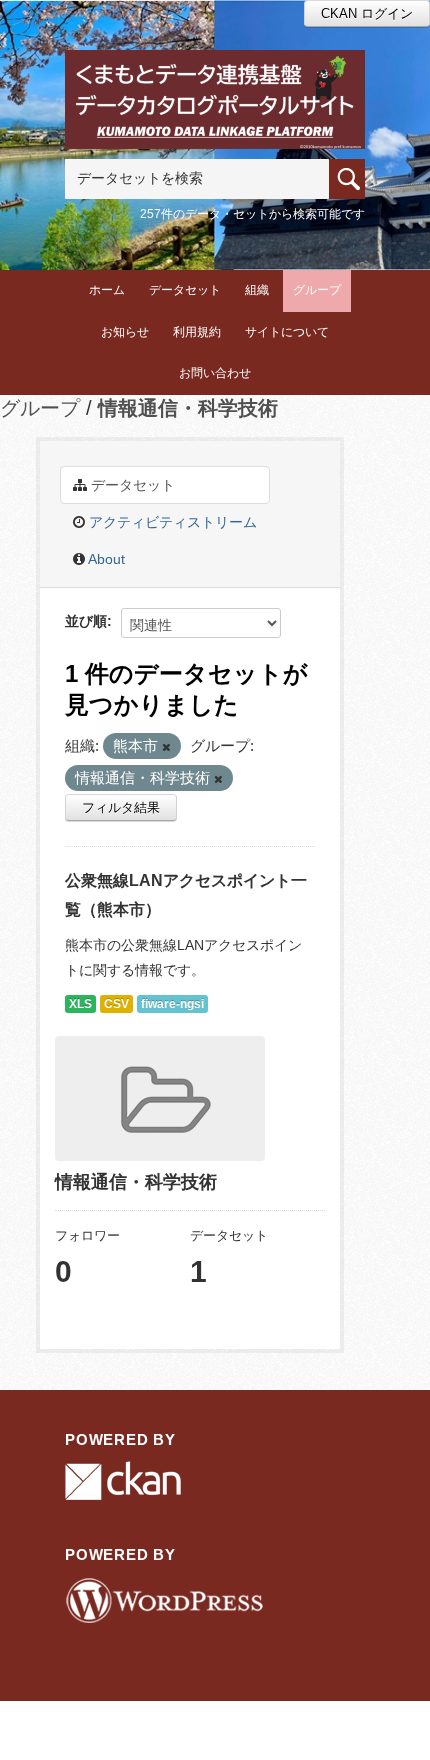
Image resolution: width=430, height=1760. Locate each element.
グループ (317, 290)
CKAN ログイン (367, 13)
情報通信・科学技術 (188, 408)
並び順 (86, 621)
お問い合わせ (215, 373)
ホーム (107, 290)
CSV (116, 1004)
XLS (80, 1004)
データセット (185, 290)
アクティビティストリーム (171, 522)
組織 (257, 290)
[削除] (166, 747)
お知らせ (125, 332)
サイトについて (287, 332)
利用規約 (197, 332)
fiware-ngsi (172, 1004)
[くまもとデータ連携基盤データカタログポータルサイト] (215, 76)
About (105, 559)
